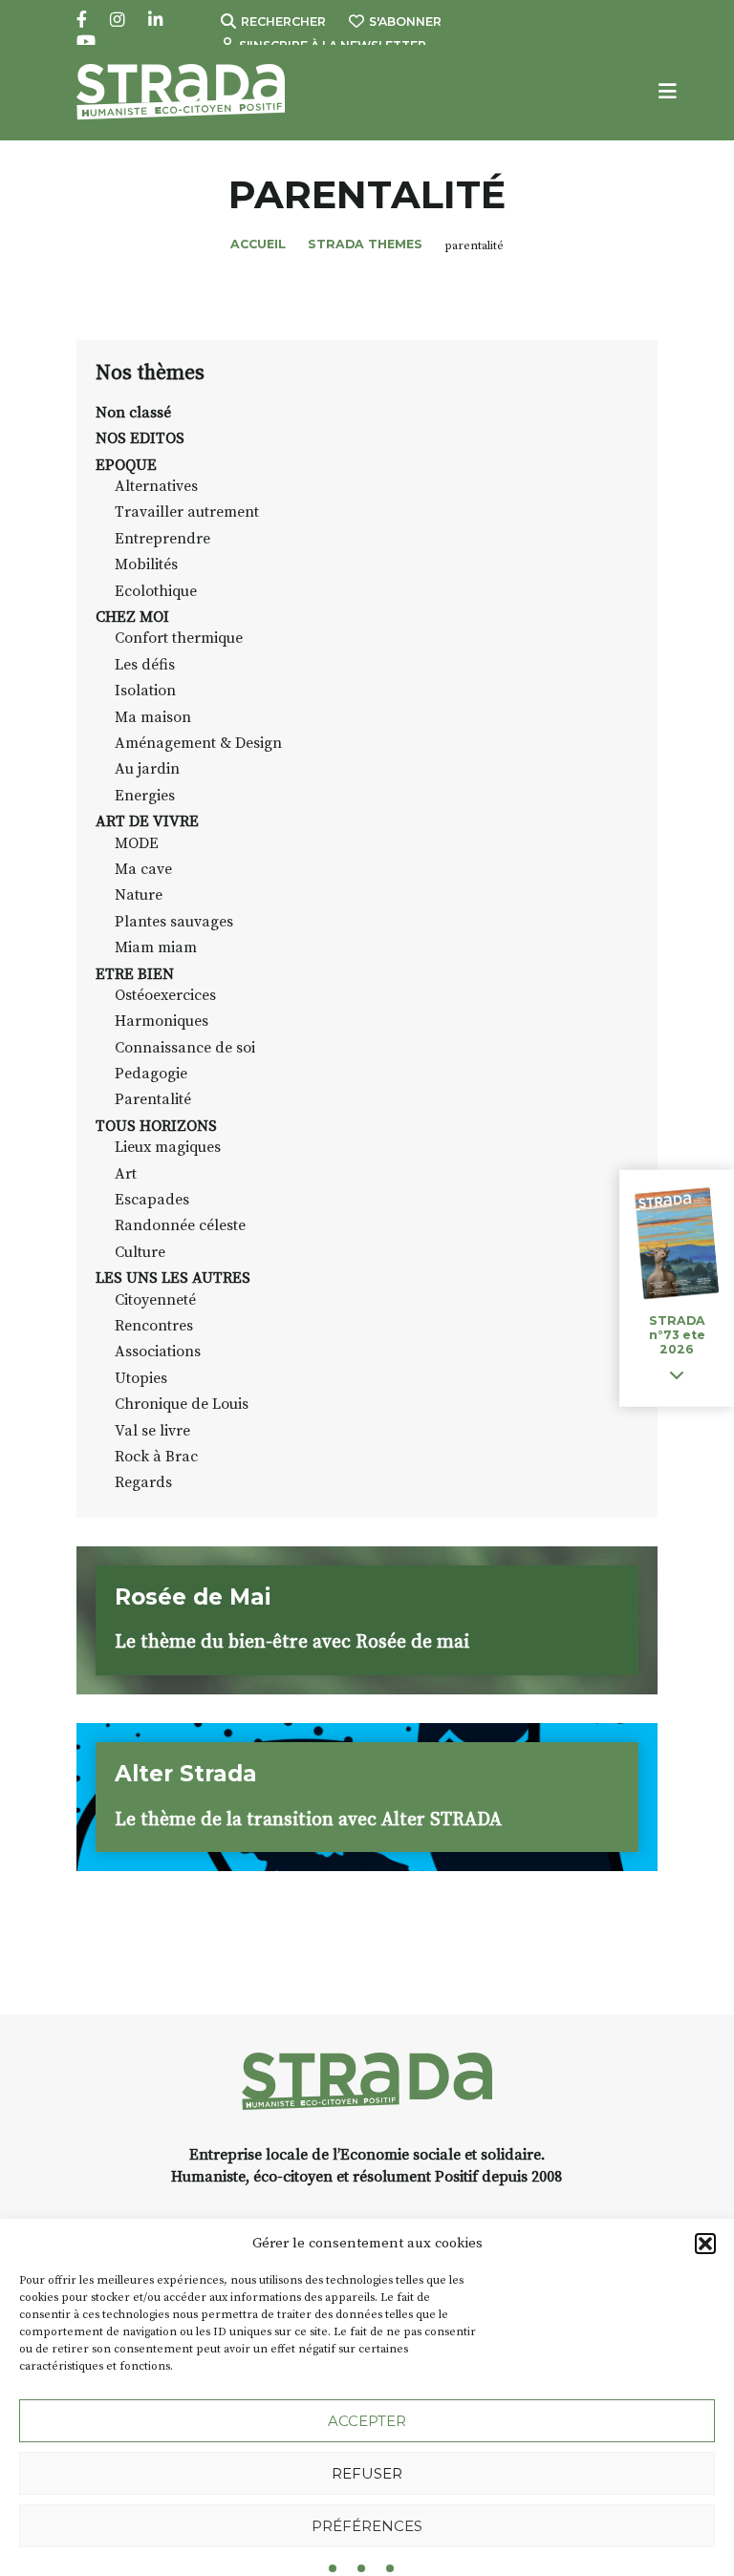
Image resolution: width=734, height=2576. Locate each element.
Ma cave (143, 869)
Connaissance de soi (185, 1048)
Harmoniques (162, 1021)
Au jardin (147, 769)
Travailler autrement (187, 512)
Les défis (145, 665)
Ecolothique (156, 591)
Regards (143, 1482)
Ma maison (153, 717)
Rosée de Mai (193, 1597)
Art (126, 1174)
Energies (145, 796)
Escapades (152, 1200)
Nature (139, 895)
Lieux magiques (168, 1147)
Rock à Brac (156, 1457)
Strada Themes (365, 244)
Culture (140, 1252)
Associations (158, 1352)
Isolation (145, 691)
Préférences (367, 2526)
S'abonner (405, 21)
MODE (137, 843)
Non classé (133, 413)
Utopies (141, 1378)
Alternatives (156, 486)
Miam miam (156, 947)
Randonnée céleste (180, 1225)
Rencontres (154, 1326)
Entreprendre (162, 539)
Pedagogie (151, 1074)
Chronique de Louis (182, 1404)
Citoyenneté (155, 1300)
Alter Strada (186, 1774)
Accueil (258, 244)
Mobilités (146, 564)
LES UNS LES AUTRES (173, 1278)
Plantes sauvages (174, 922)
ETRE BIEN (135, 974)
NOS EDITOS (140, 438)
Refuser (367, 2473)
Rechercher (283, 21)
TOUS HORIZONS (156, 1126)
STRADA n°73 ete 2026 (677, 1335)
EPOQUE (126, 465)
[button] (705, 2244)
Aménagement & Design (198, 743)
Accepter (367, 2421)
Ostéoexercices (165, 995)
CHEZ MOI (132, 617)
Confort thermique (179, 638)
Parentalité (153, 1099)
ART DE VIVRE (147, 821)
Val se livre (152, 1431)
